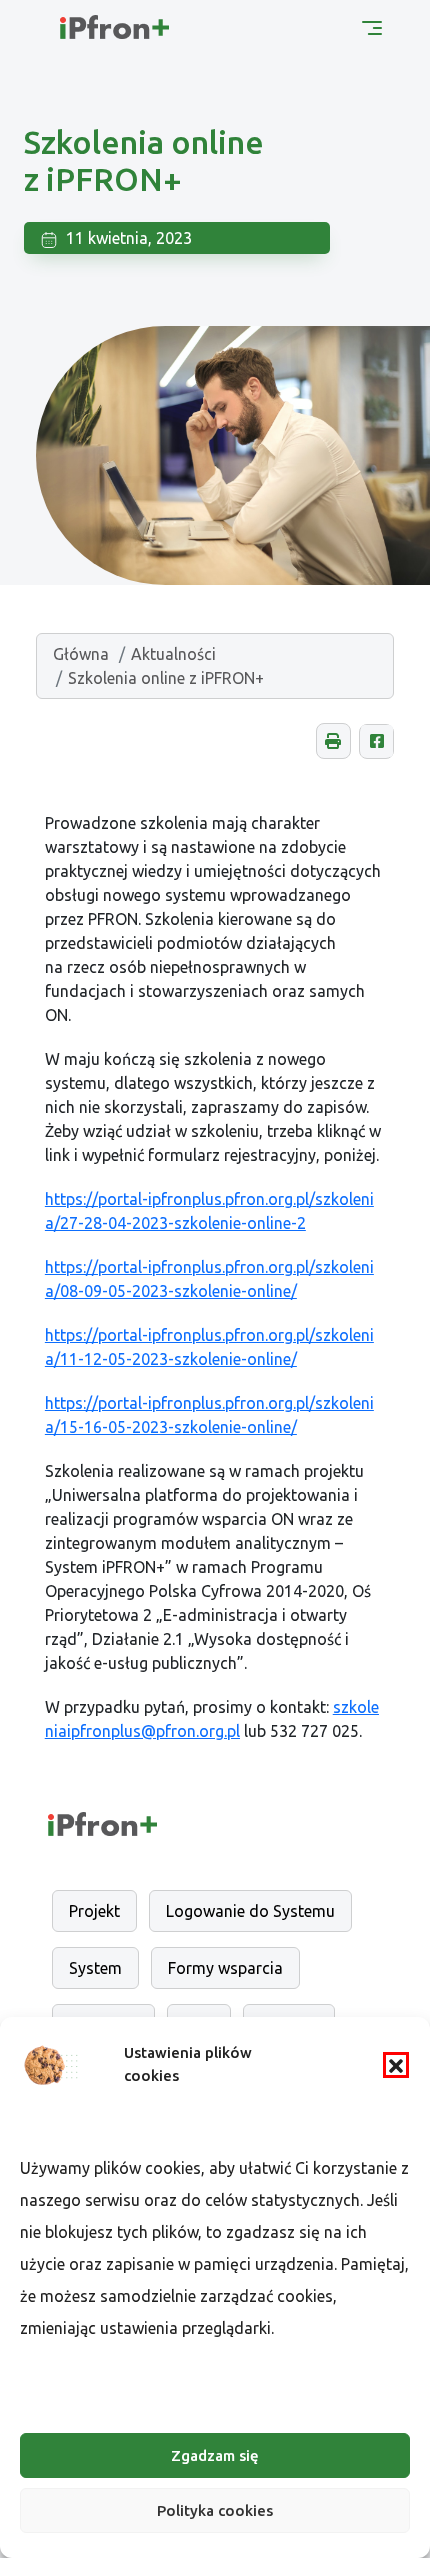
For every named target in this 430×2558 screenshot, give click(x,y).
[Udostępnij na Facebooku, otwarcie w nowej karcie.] (376, 741)
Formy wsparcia (225, 1968)
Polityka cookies (215, 2510)
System (95, 1968)
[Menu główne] (372, 26)
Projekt (94, 1911)
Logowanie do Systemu (250, 1911)
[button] (396, 2065)
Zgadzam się (215, 2455)
